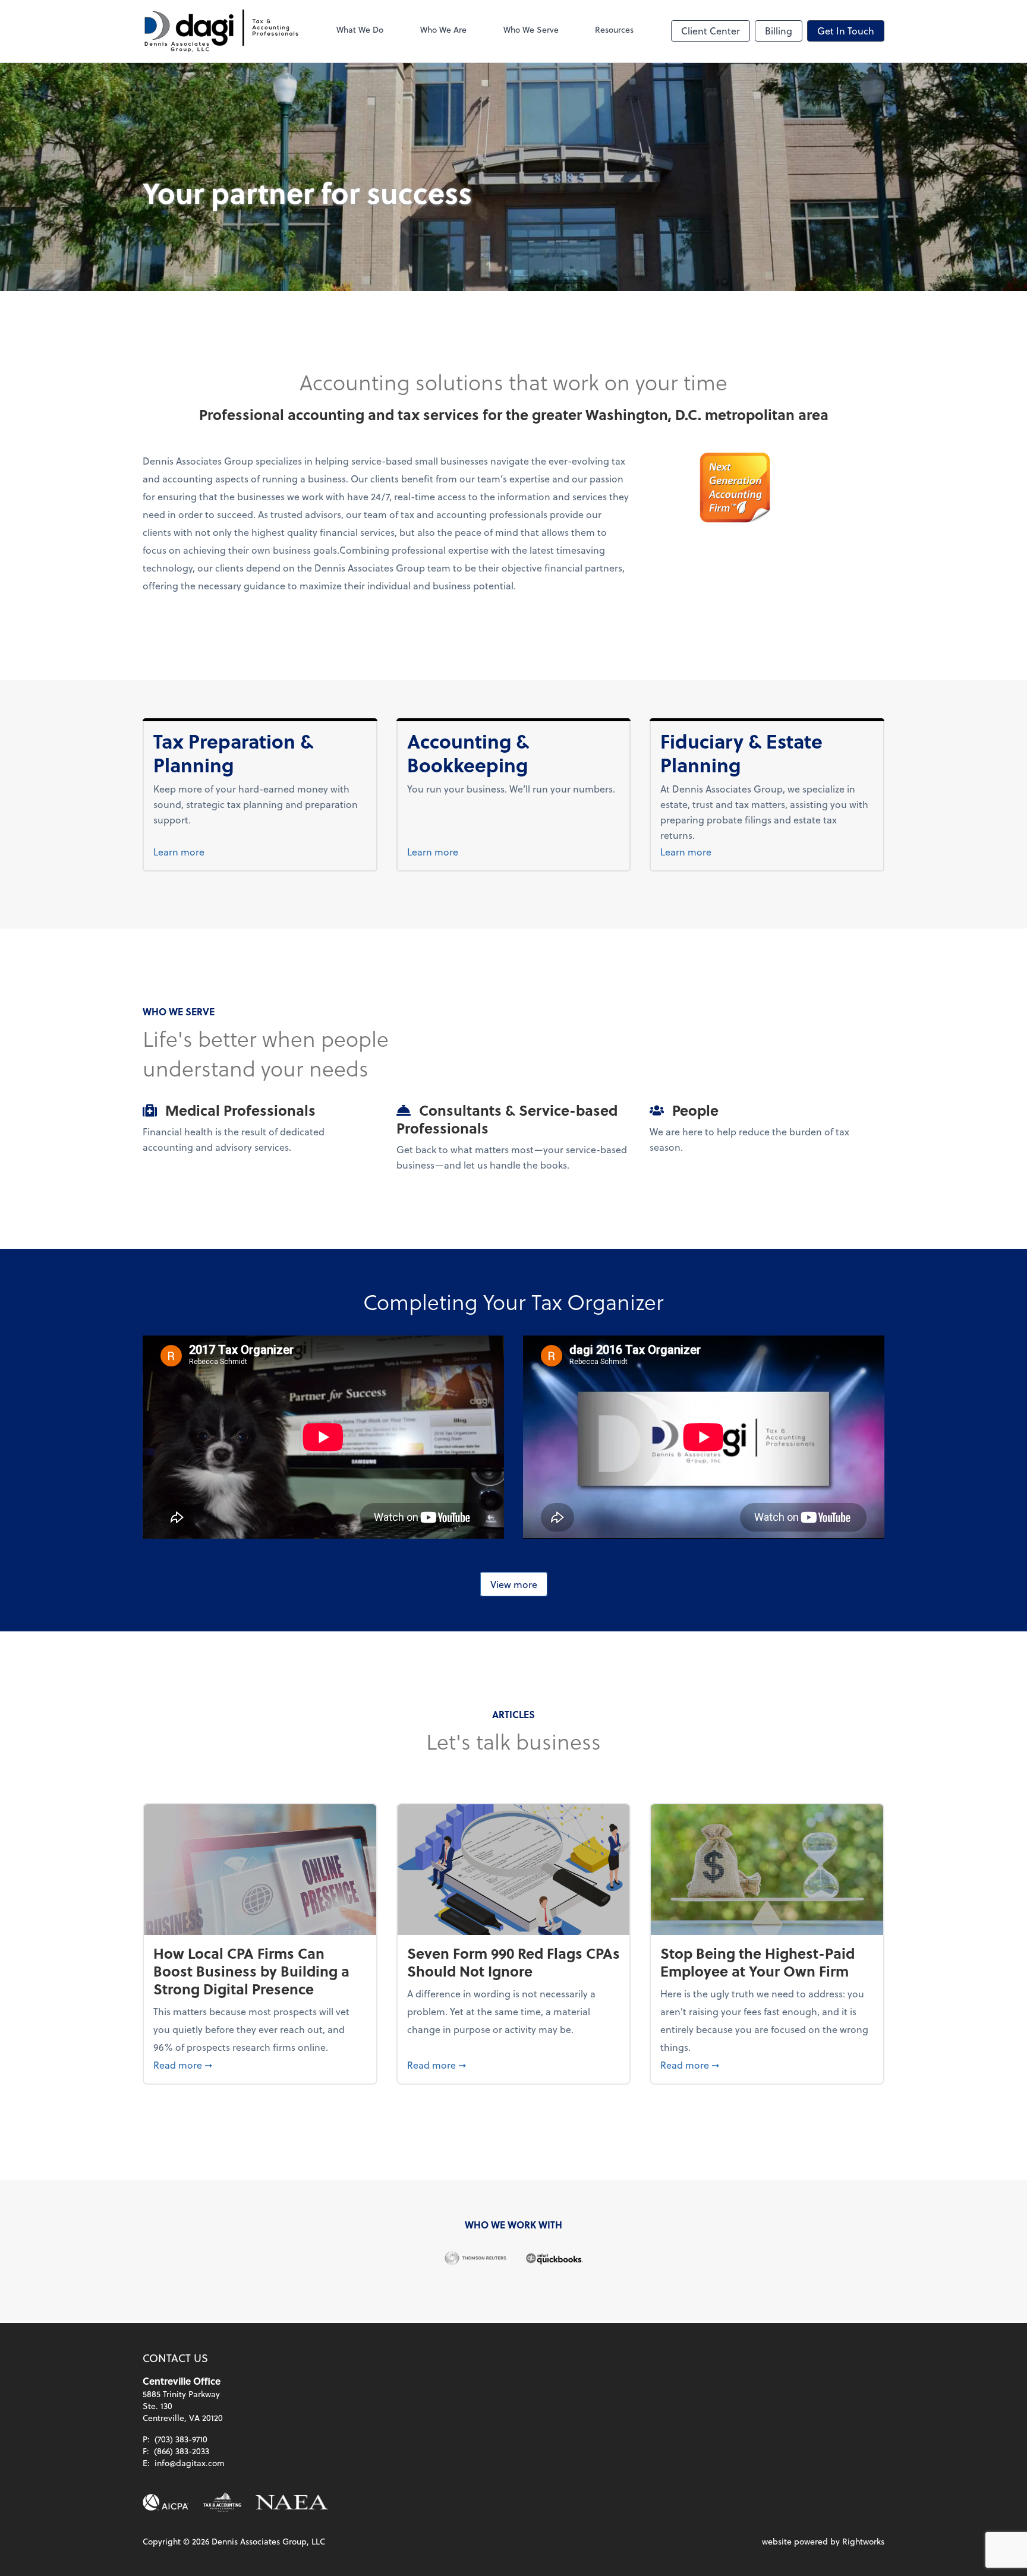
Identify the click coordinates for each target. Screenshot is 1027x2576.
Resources (614, 29)
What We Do (360, 29)
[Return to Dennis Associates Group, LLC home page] (221, 31)
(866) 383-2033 (182, 2451)
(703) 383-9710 (181, 2439)
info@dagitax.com (190, 2463)
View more (514, 1584)
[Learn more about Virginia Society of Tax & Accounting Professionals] (222, 2502)
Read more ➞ (260, 2064)
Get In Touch (846, 31)
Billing (779, 31)
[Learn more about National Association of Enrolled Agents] (292, 2502)
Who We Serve (531, 29)
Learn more (201, 851)
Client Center (711, 31)
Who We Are (443, 29)
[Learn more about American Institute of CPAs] (166, 2502)
